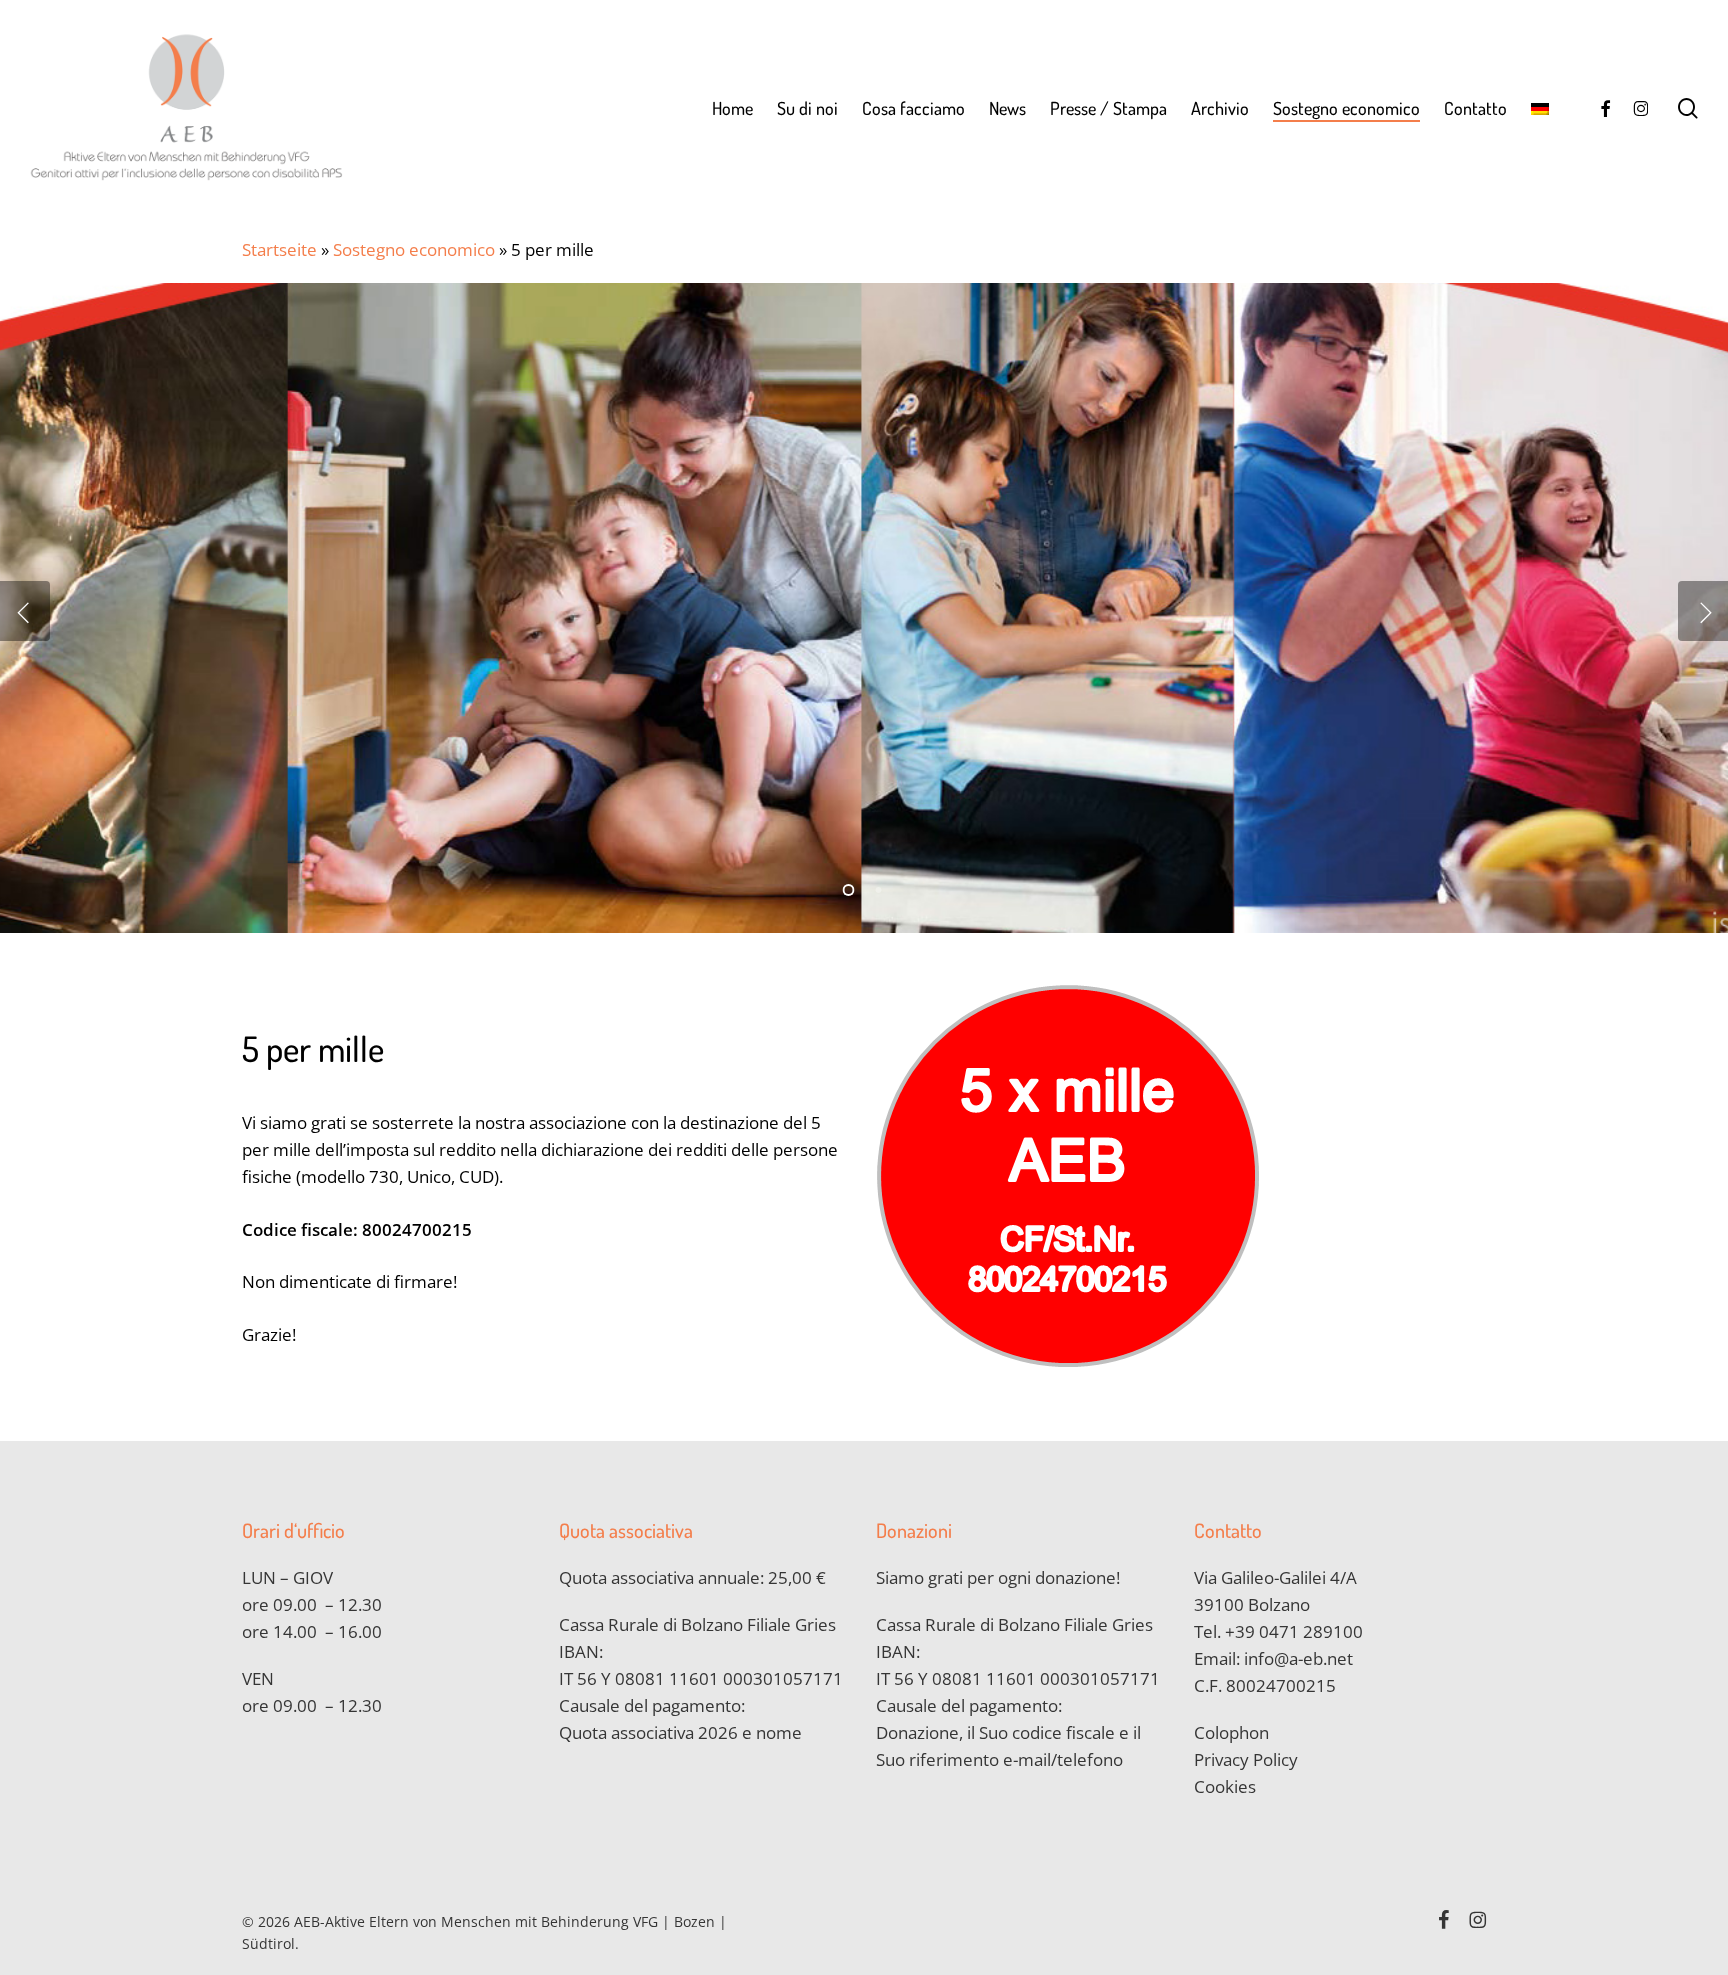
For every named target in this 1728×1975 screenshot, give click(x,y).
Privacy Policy (1246, 1759)
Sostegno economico (414, 249)
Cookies (1225, 1786)
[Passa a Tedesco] (1540, 108)
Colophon (1231, 1732)
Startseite (279, 249)
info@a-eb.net (1298, 1658)
